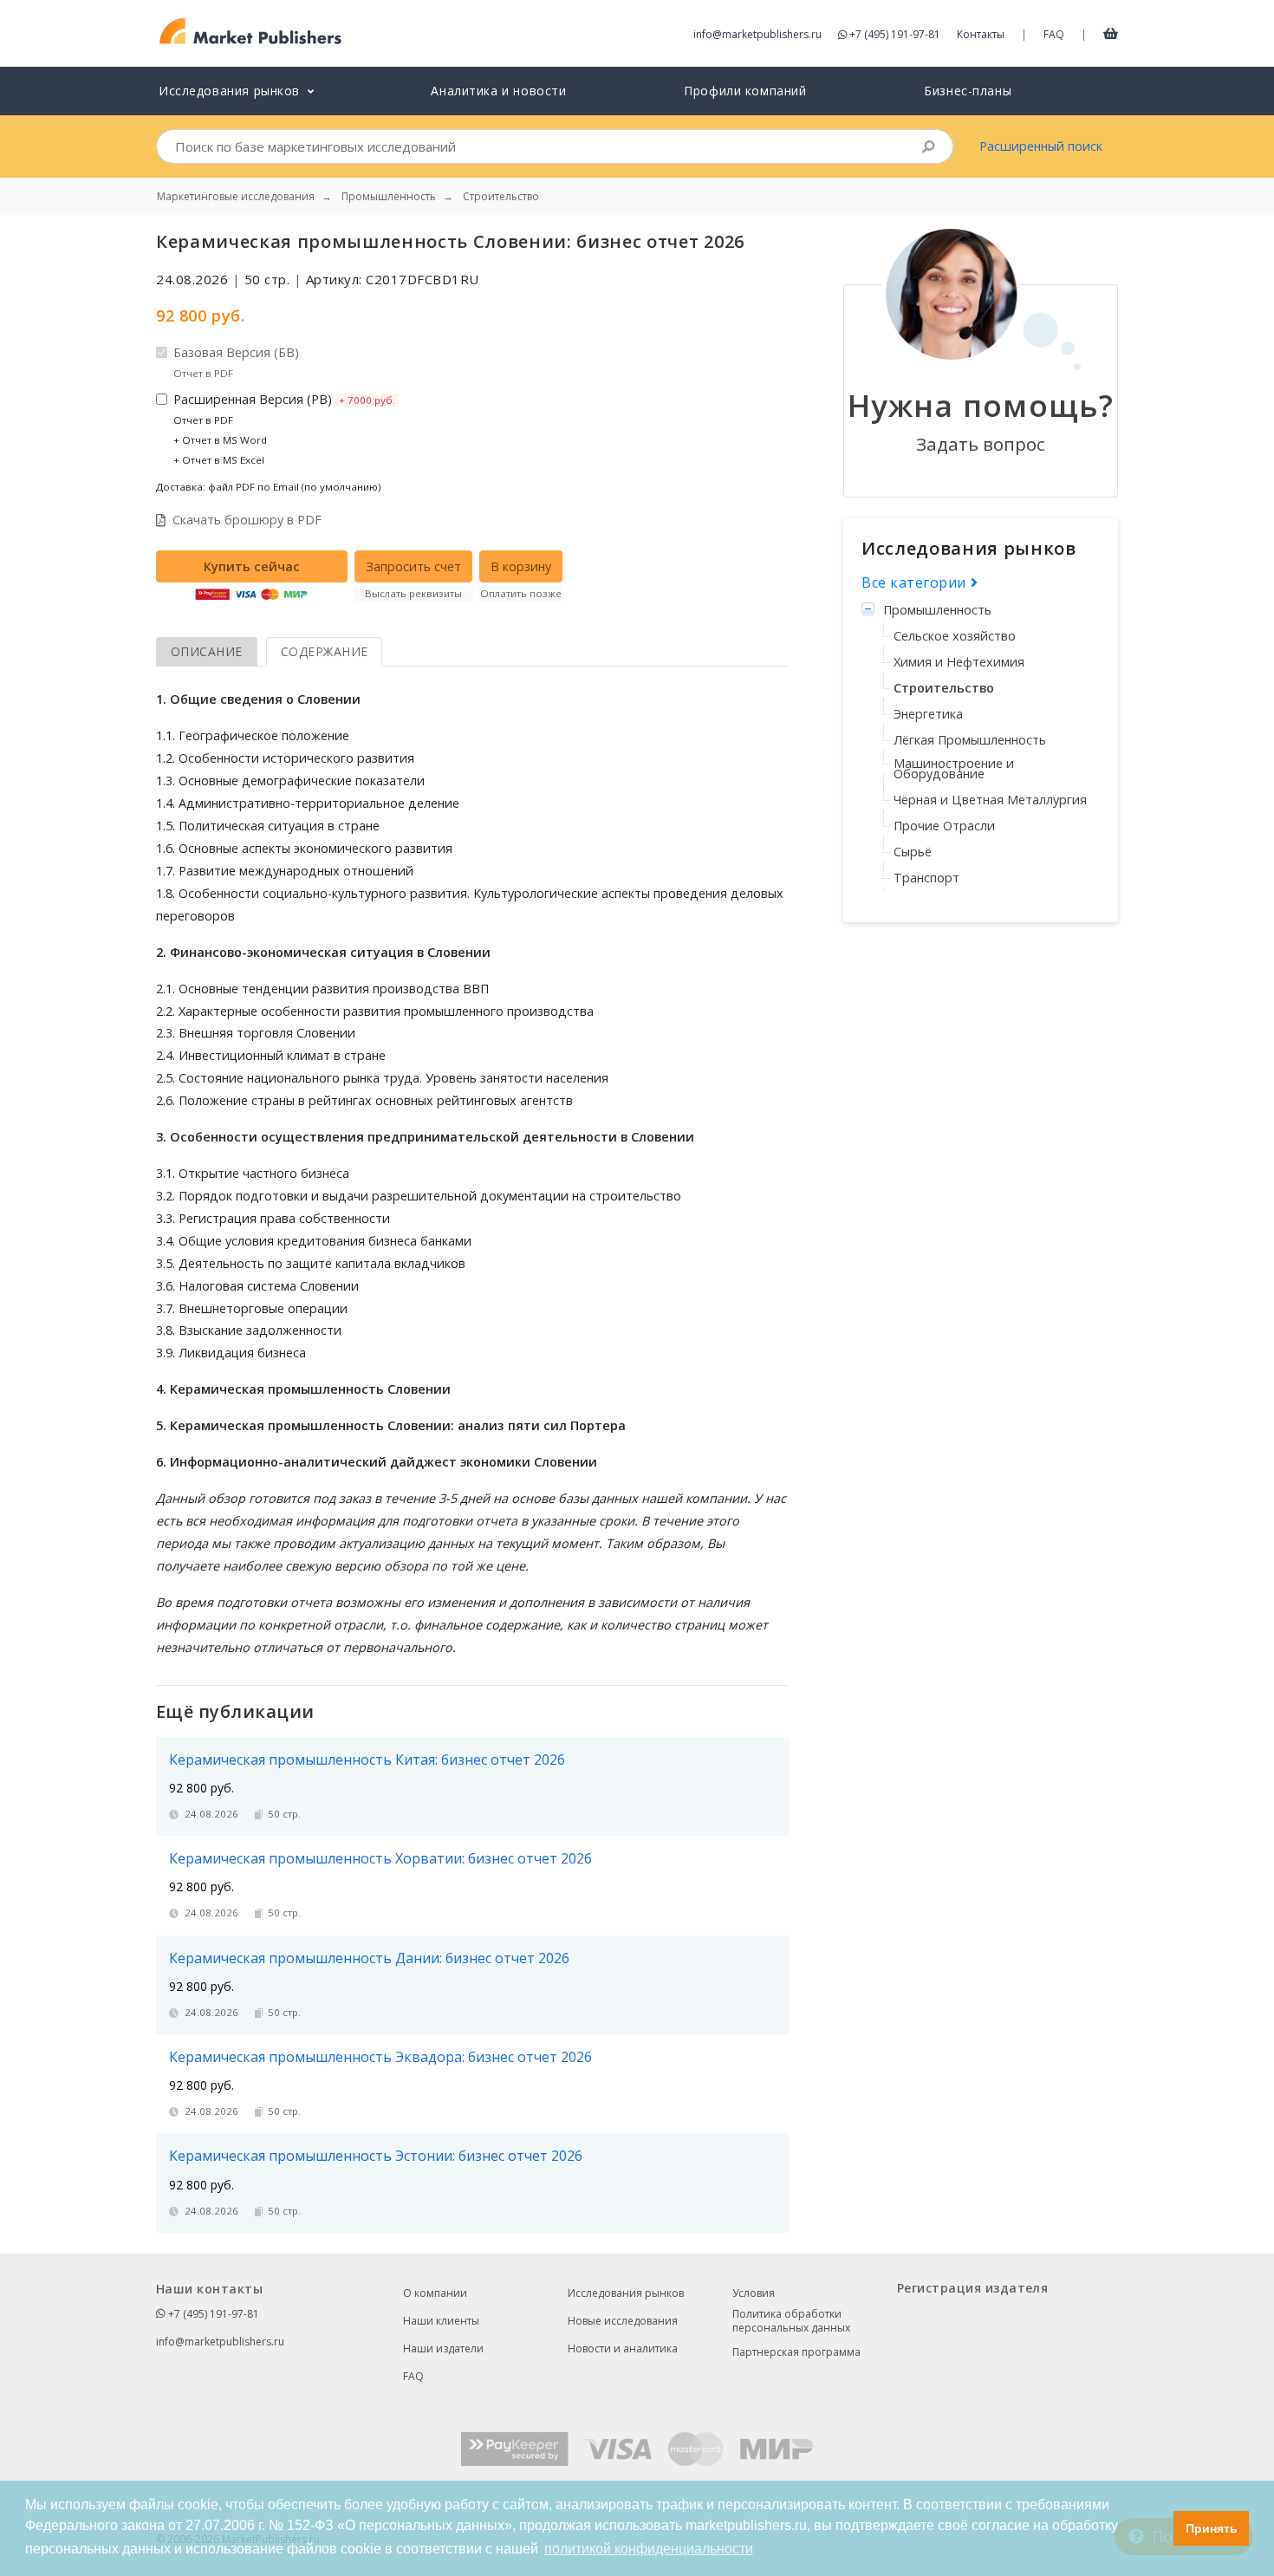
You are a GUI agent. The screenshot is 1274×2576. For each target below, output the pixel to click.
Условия (754, 2293)
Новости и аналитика (623, 2348)
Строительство (944, 688)
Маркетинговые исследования (236, 197)
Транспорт (926, 878)
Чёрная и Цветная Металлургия (990, 800)
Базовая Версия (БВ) (236, 362)
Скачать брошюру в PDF (247, 520)
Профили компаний (745, 91)
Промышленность (937, 610)
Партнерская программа (796, 2352)
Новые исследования (623, 2321)
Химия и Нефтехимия (959, 662)
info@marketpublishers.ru (757, 34)
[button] (1156, 2528)
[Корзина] (1111, 33)
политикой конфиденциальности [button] (649, 2549)
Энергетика (928, 714)
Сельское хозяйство (955, 636)
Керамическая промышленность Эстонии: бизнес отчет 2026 (376, 2156)
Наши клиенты (441, 2321)
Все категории (916, 582)
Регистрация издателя (972, 2288)
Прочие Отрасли (944, 826)
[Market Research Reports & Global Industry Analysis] (251, 32)
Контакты (981, 34)
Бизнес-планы (968, 91)
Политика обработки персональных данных (791, 2321)
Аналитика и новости (498, 91)
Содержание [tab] (325, 651)
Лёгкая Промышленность (970, 740)
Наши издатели (443, 2348)
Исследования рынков (626, 2293)
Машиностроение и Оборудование (954, 768)
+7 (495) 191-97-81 (895, 34)
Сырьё (913, 852)
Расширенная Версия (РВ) (284, 429)
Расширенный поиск (1041, 146)
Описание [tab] (207, 651)
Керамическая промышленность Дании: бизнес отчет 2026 (369, 1958)
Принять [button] (1212, 2528)
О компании (435, 2293)
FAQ (1054, 34)
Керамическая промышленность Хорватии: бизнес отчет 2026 (380, 1858)
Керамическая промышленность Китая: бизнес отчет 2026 (367, 1760)
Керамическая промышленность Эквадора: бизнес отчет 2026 (380, 2057)
